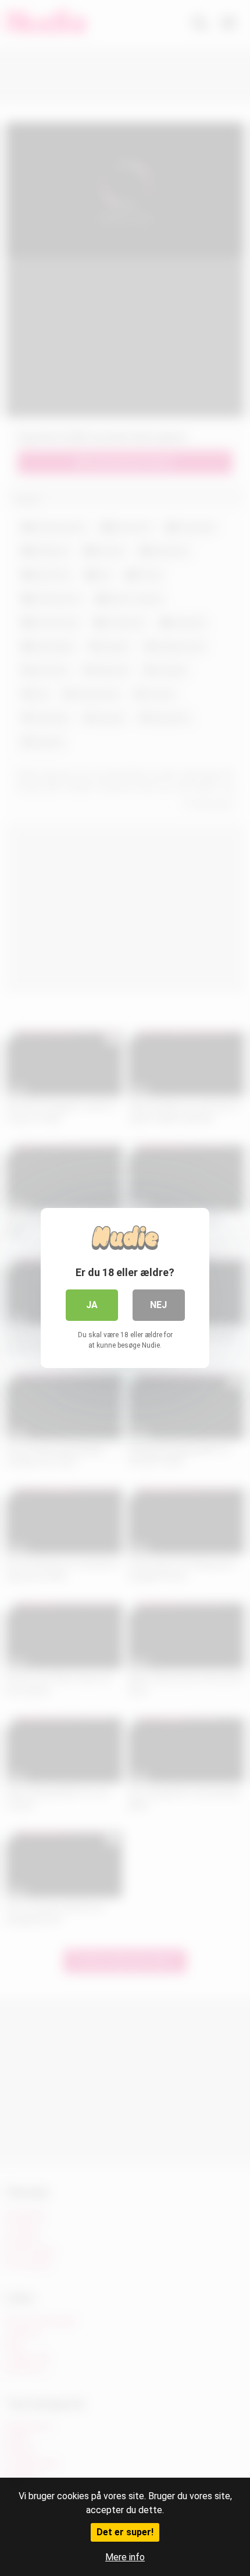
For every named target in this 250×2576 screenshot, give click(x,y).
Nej (158, 1305)
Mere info (125, 2557)
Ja (92, 1305)
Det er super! (125, 2532)
